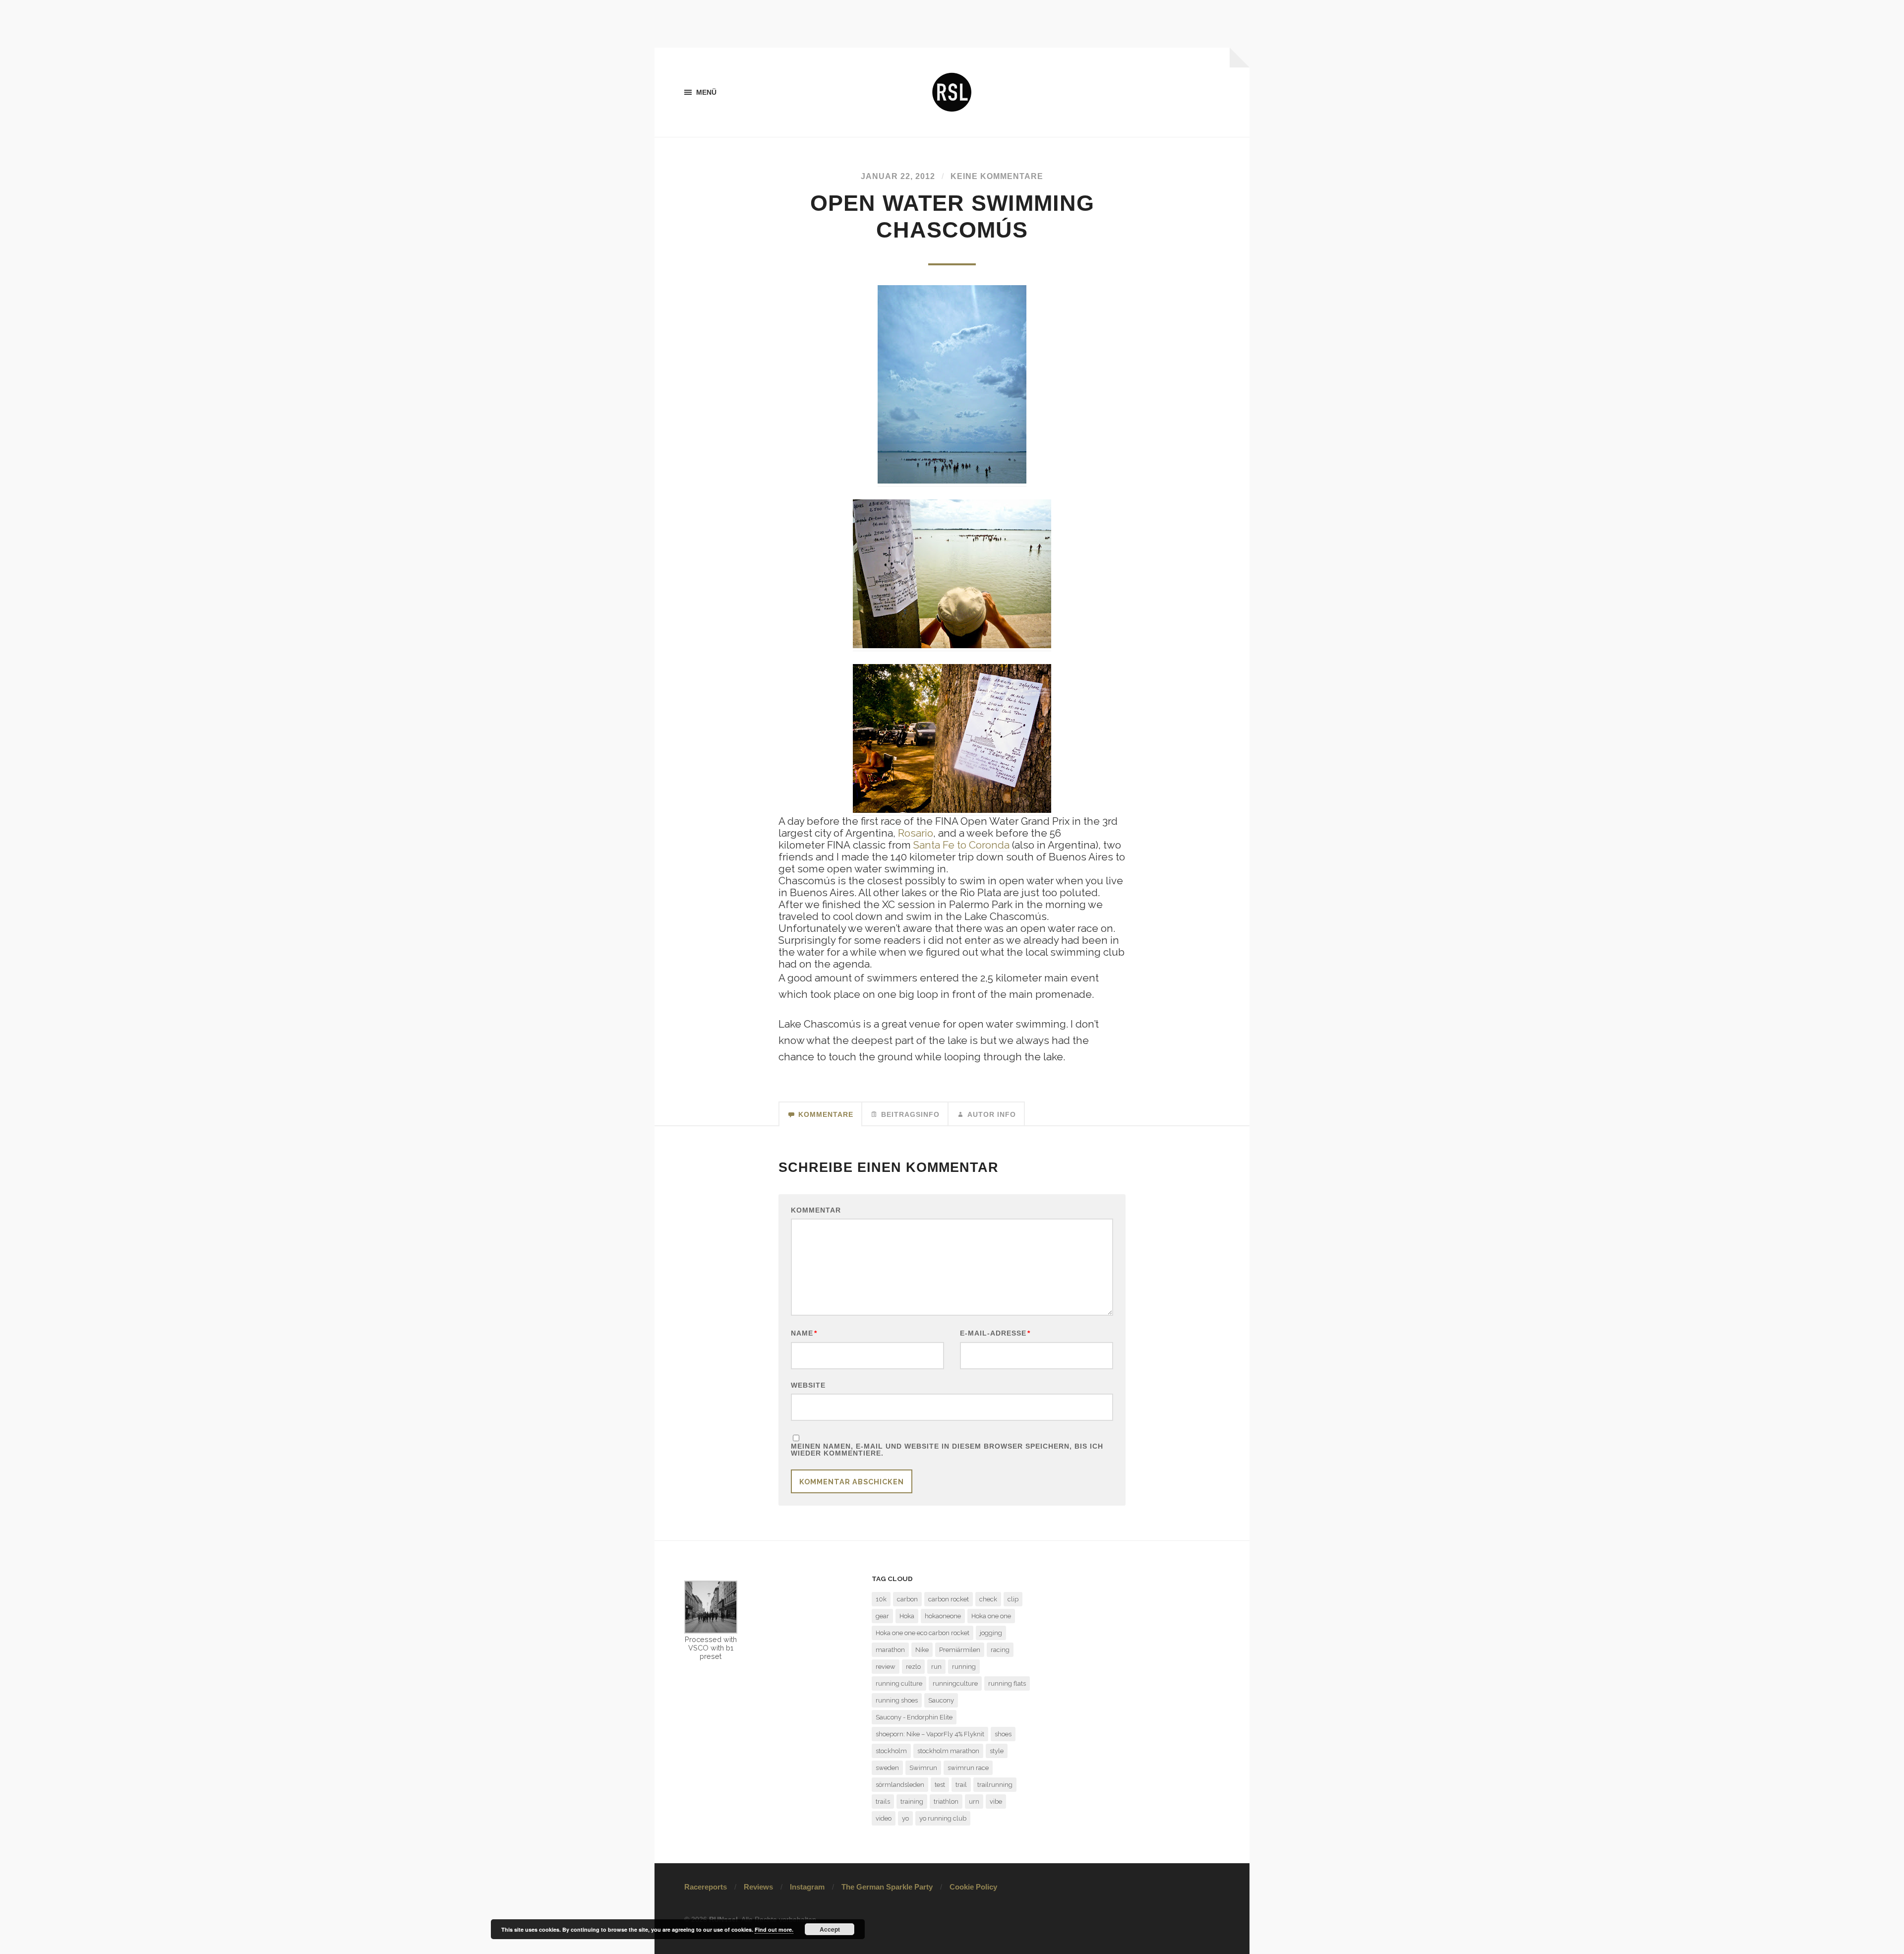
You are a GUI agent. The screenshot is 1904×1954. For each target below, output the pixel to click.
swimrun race (968, 1768)
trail (961, 1785)
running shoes (897, 1700)
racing (1000, 1650)
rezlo (913, 1667)
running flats (1007, 1683)
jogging (991, 1633)
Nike (922, 1650)
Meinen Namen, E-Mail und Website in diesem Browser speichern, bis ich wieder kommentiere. (947, 1450)
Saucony (941, 1700)
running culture (899, 1683)
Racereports (706, 1887)
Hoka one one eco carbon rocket (922, 1633)
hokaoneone (943, 1616)
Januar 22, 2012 (898, 176)
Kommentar (816, 1210)
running (964, 1667)
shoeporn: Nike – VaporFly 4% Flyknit (930, 1734)
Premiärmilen (960, 1650)
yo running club (943, 1818)
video (884, 1818)
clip (1013, 1599)
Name (804, 1333)
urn (974, 1801)
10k (881, 1599)
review (886, 1667)
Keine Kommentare (997, 176)
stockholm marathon (948, 1751)
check (988, 1599)
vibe (996, 1801)
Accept (830, 1929)
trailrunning (995, 1785)
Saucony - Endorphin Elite (914, 1717)
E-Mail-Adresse (995, 1333)
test (940, 1785)
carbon (907, 1599)
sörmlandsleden (900, 1785)
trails (883, 1801)
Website (808, 1385)
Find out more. (774, 1929)
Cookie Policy (973, 1887)
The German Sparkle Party (887, 1887)
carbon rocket (949, 1599)
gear (882, 1616)
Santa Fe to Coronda (961, 845)
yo (905, 1818)
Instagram (807, 1887)
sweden (887, 1768)
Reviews (758, 1887)
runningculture (955, 1683)
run (936, 1667)
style (997, 1751)
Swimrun (923, 1768)
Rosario (916, 833)
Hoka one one (991, 1616)
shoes (1003, 1734)
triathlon (946, 1801)
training (912, 1801)
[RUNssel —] (952, 92)
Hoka (907, 1616)
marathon (890, 1650)
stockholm (891, 1751)
